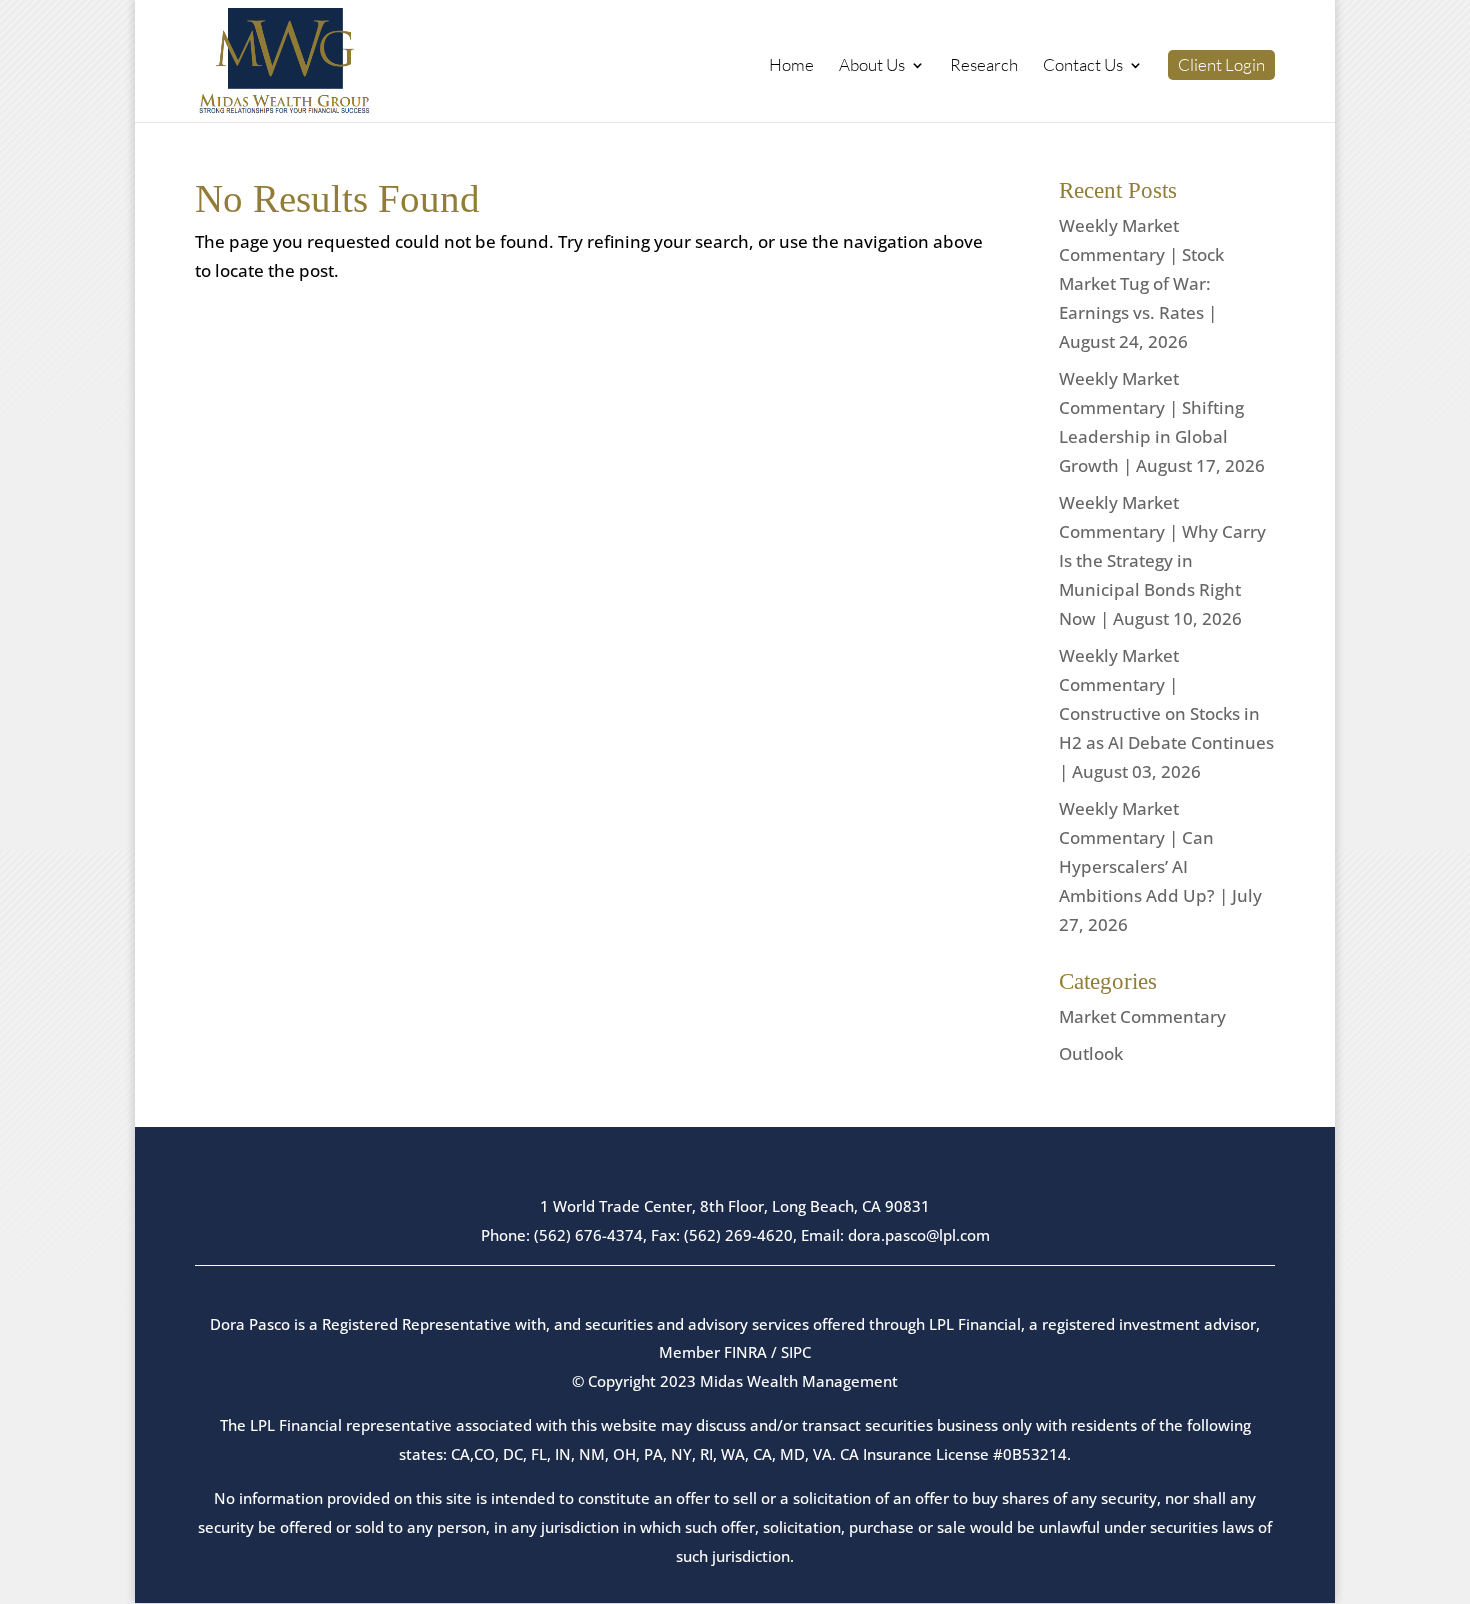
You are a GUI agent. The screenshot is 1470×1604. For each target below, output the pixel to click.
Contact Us (1083, 66)
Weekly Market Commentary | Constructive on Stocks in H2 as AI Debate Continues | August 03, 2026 (1166, 713)
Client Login (1221, 65)
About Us (872, 66)
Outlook (1091, 1053)
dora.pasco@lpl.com (919, 1235)
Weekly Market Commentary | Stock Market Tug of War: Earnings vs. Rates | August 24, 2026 (1141, 283)
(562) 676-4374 (588, 1235)
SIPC (796, 1352)
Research (984, 66)
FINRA (745, 1352)
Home (791, 66)
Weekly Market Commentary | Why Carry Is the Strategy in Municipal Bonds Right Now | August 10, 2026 (1162, 560)
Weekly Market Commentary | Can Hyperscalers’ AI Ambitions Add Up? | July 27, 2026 (1160, 866)
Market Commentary (1142, 1016)
